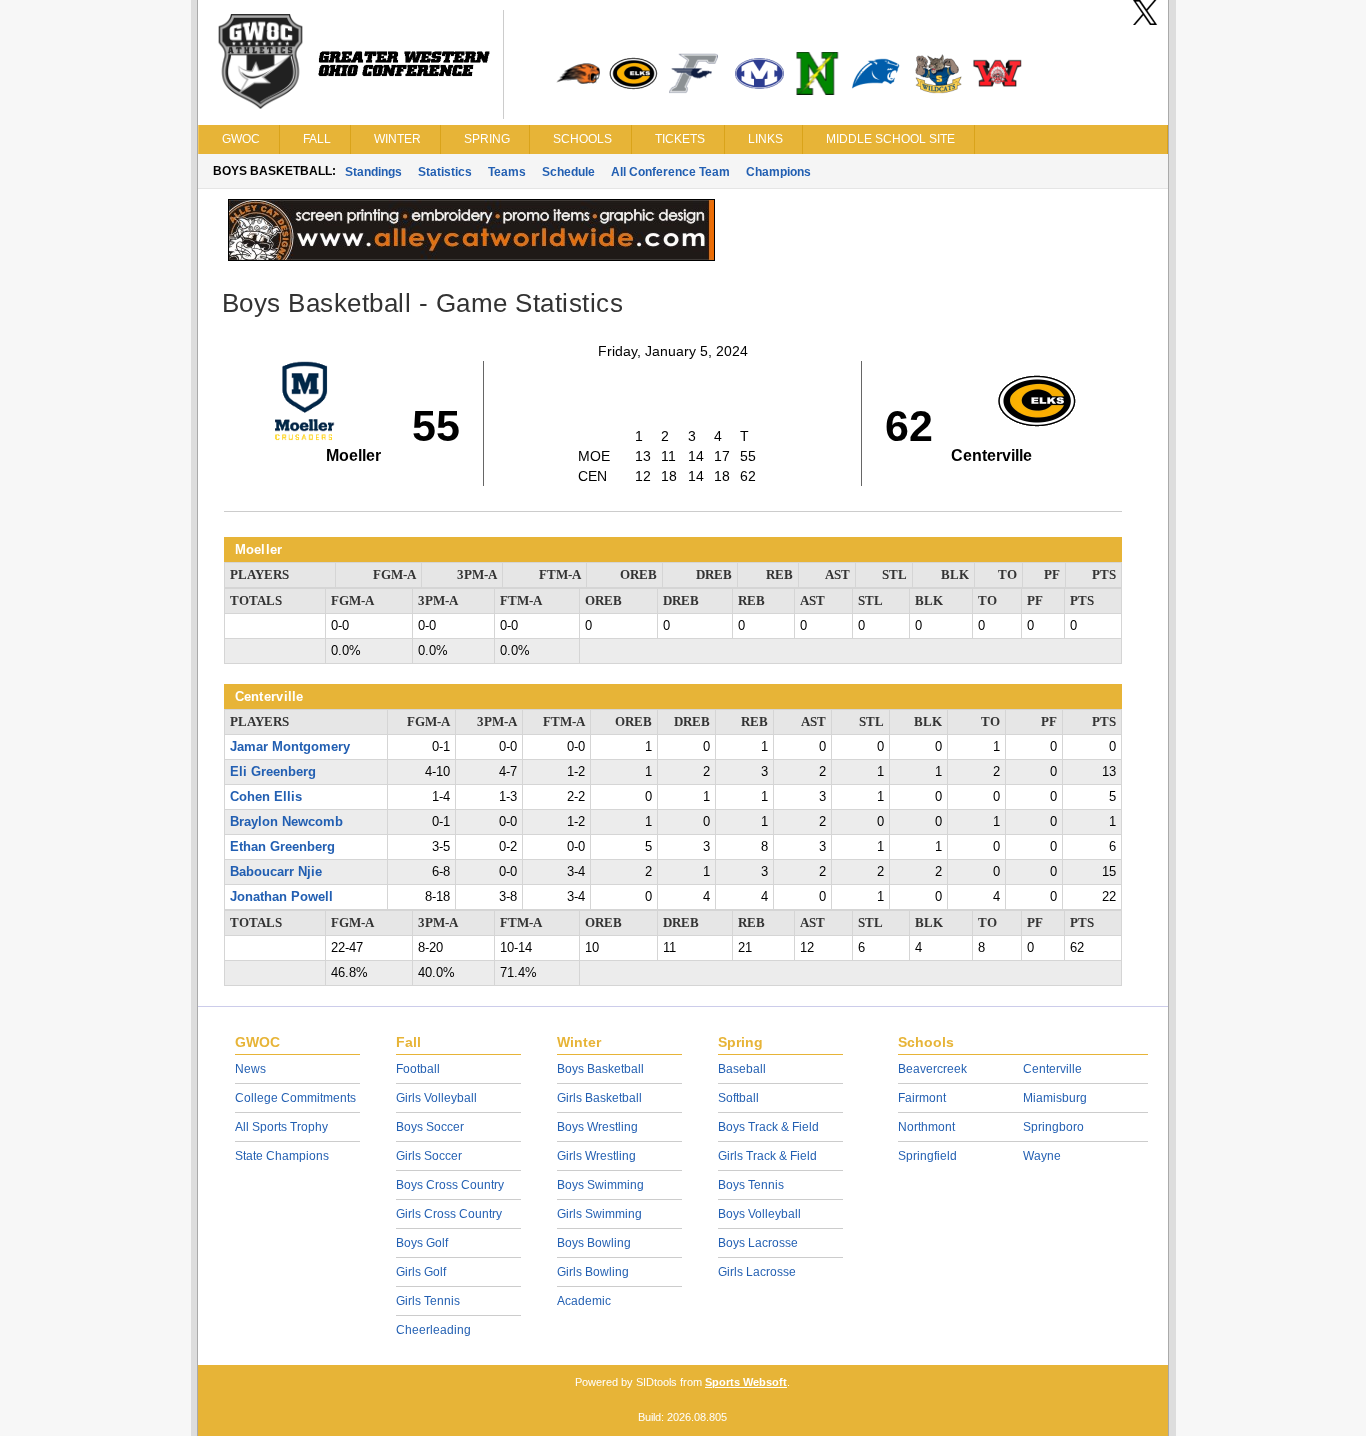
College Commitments (295, 1098)
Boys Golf (422, 1243)
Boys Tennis (751, 1185)
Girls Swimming (599, 1214)
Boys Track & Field (768, 1127)
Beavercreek (932, 1069)
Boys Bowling (594, 1243)
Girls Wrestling (596, 1156)
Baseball (742, 1069)
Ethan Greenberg (282, 847)
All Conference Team (670, 172)
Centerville (1052, 1069)
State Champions (282, 1156)
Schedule (568, 172)
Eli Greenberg (273, 772)
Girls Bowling (593, 1272)
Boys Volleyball (759, 1214)
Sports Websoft (746, 1382)
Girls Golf (421, 1272)
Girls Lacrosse (757, 1272)
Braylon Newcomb (286, 822)
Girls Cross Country (449, 1214)
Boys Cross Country (450, 1185)
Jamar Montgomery (290, 747)
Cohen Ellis (266, 797)
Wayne (1042, 1156)
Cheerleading (433, 1330)
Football (418, 1069)
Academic (584, 1301)
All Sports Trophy (281, 1127)
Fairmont (922, 1098)
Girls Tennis (428, 1301)
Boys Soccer (430, 1127)
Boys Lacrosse (758, 1243)
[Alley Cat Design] (471, 256)
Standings (373, 172)
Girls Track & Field (767, 1156)
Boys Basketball (600, 1069)
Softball (738, 1098)
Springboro (1053, 1127)
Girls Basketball (599, 1098)
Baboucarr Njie (276, 872)
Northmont (926, 1127)
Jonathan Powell (281, 897)
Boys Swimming (600, 1185)
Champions (778, 172)
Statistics (445, 172)
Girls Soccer (429, 1156)
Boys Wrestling (597, 1127)
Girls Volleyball (436, 1098)
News (250, 1069)
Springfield (927, 1156)
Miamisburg (1055, 1098)
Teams (507, 172)
